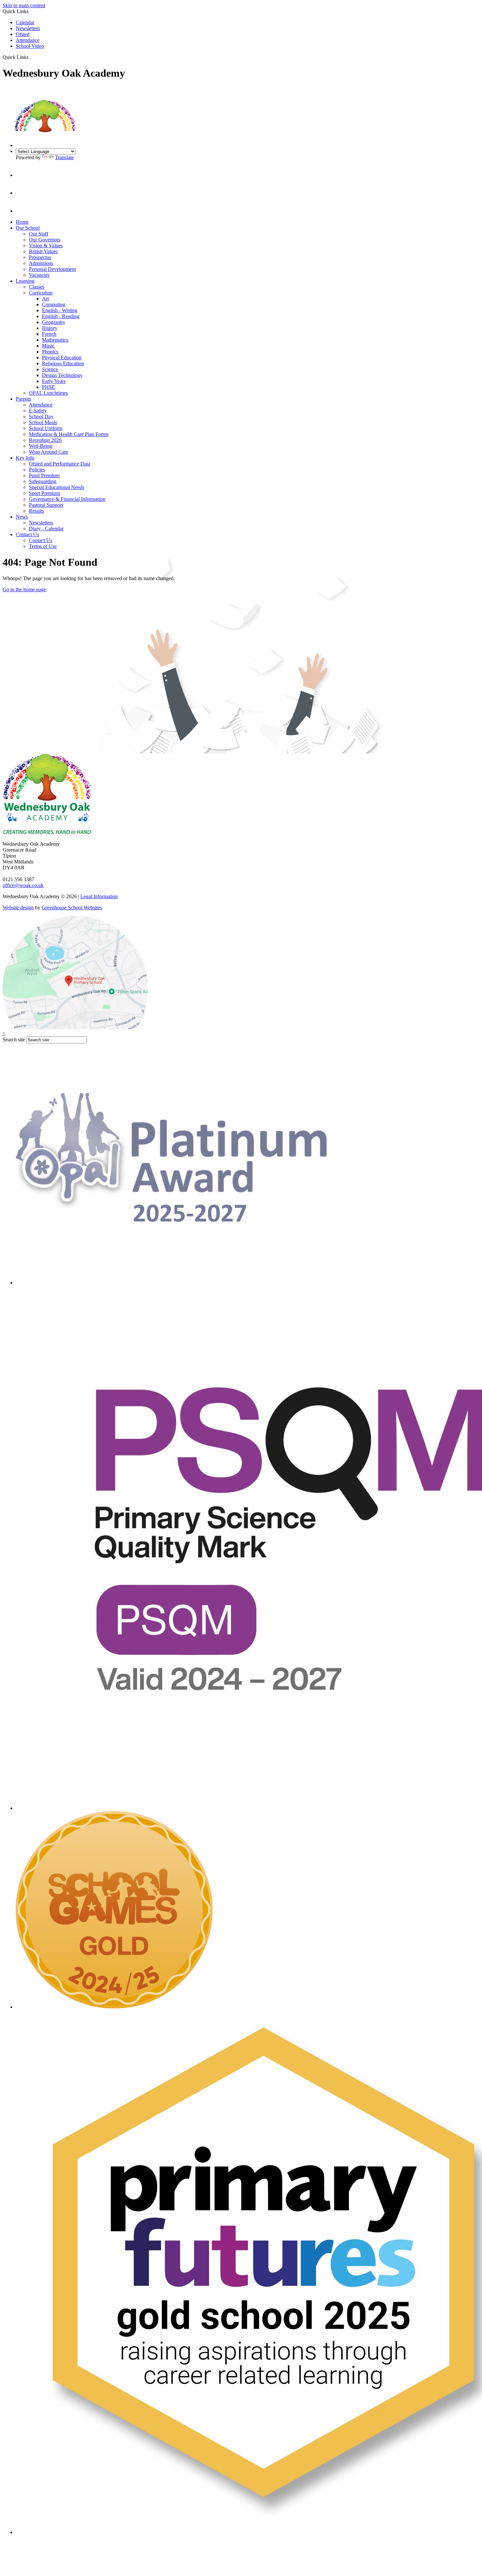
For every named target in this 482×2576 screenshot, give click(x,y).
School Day (41, 417)
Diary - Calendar (46, 529)
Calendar (25, 22)
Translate (64, 157)
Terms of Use (43, 546)
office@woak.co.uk (23, 885)
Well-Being (41, 446)
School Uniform (46, 428)
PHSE (49, 387)
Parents (23, 399)
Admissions (41, 263)
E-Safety (38, 411)
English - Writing (60, 310)
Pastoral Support (46, 505)
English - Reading (61, 316)
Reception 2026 (45, 440)
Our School (28, 228)
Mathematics (55, 340)
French (49, 334)
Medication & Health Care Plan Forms (69, 434)
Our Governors (45, 240)
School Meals (43, 422)
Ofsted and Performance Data (60, 464)
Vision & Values (46, 246)
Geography (54, 322)
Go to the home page (24, 589)
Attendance (28, 40)
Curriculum (41, 293)
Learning (25, 281)
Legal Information (99, 896)
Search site (14, 1040)
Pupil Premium (44, 475)
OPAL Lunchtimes (48, 393)
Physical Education (62, 358)
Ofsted (23, 34)
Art (45, 299)
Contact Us (27, 534)
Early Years (54, 381)
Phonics (50, 352)
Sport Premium (44, 493)
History (50, 328)
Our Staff (39, 234)
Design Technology (62, 375)
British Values (43, 251)
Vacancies (39, 275)
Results (36, 511)
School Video (30, 46)
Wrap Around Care (49, 452)
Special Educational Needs (57, 487)
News (22, 517)
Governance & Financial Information (67, 499)
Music (48, 346)
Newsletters (28, 28)
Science (50, 369)
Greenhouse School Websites (72, 908)
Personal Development (52, 269)
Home (22, 222)
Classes (37, 287)
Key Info (25, 458)
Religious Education (63, 363)
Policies (37, 470)
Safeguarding (43, 481)
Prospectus (40, 257)
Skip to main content (24, 5)
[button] (31, 57)
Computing (54, 304)
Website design (18, 908)
